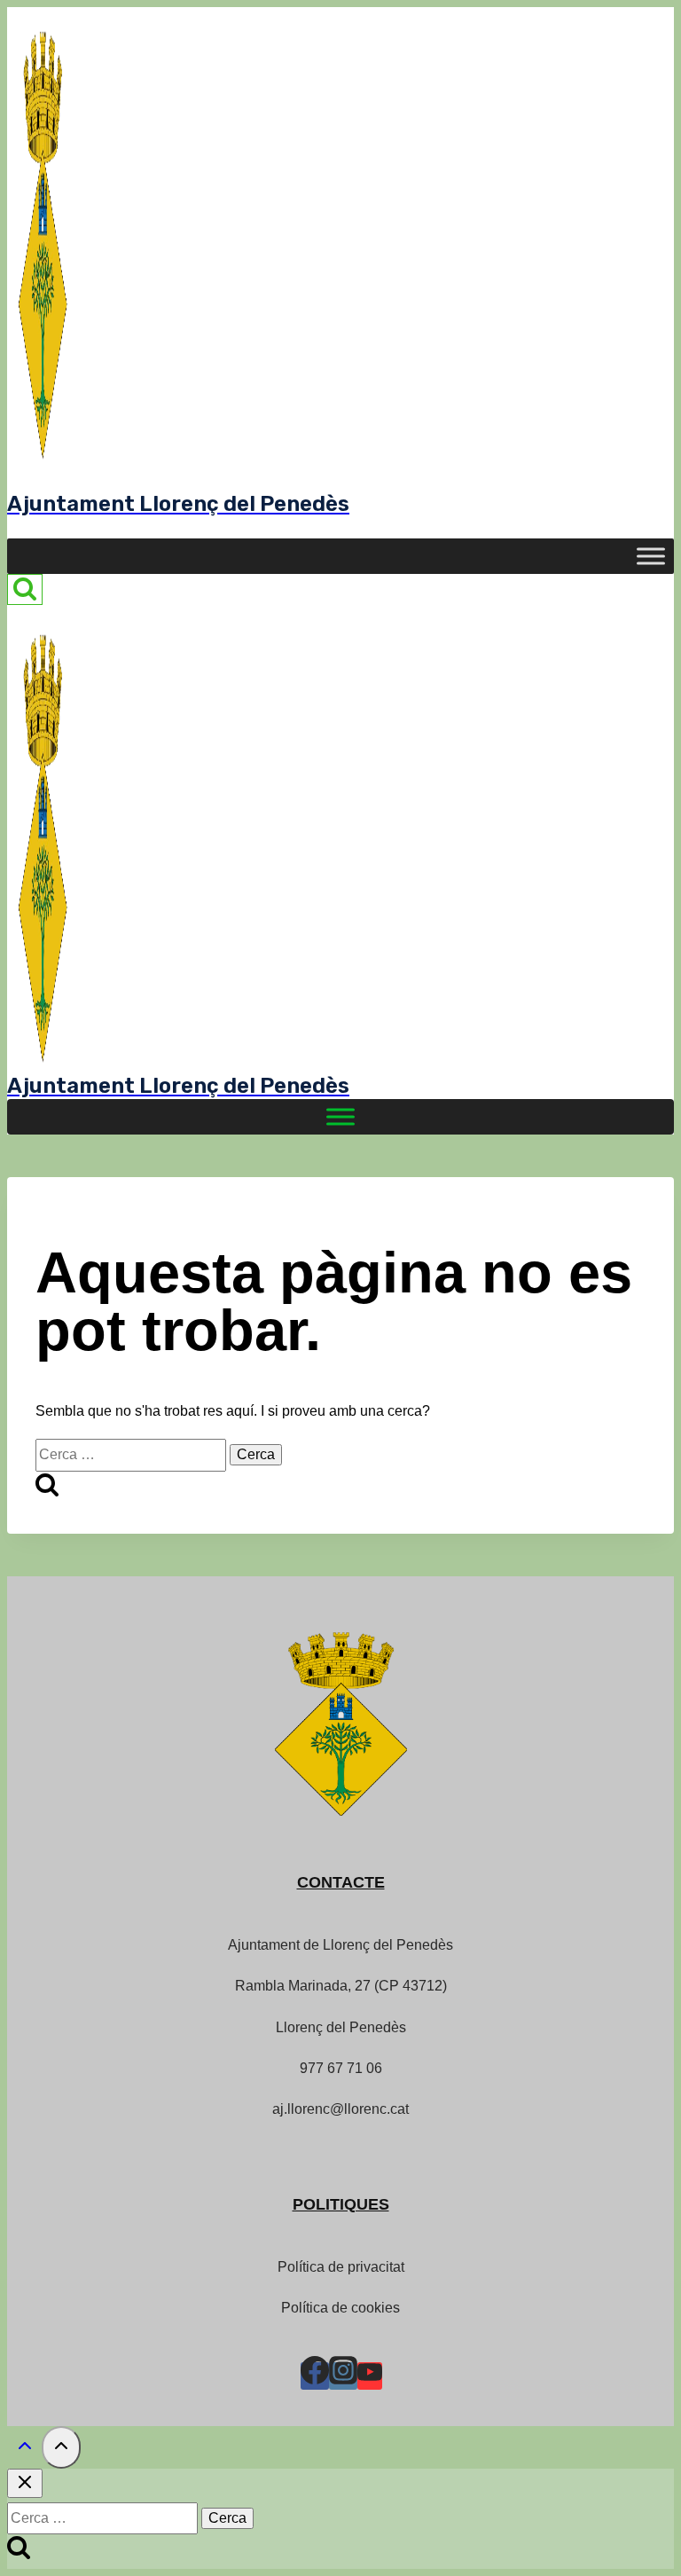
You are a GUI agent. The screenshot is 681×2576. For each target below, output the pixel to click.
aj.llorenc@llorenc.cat (340, 2109)
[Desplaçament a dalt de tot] (24, 2450)
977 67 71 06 (341, 2068)
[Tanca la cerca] (25, 2483)
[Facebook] (315, 2376)
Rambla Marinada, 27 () (341, 1986)
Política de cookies (340, 2308)
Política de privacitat (341, 2267)
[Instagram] (343, 2376)
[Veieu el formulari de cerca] (25, 589)
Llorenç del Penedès (341, 2027)
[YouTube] (370, 2376)
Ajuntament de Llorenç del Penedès (340, 1945)
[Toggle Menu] (651, 557)
